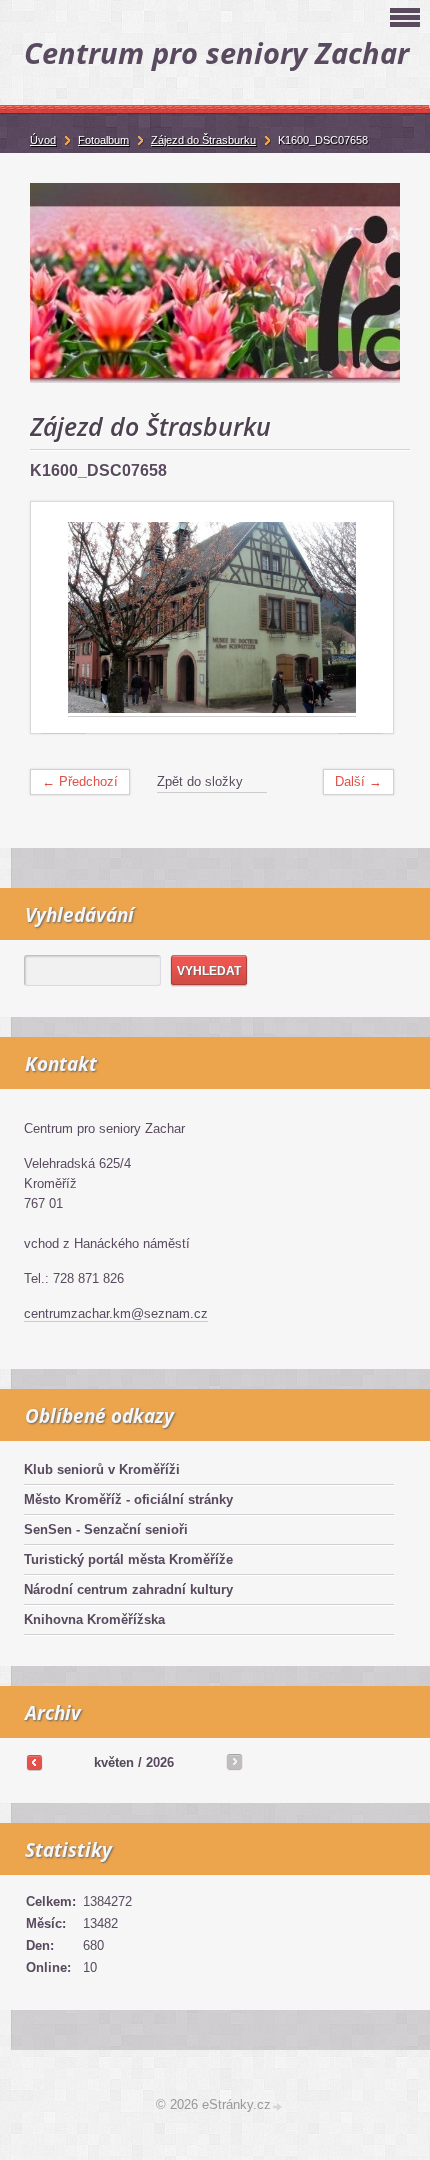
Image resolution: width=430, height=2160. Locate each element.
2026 (160, 1762)
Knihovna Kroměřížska (94, 1619)
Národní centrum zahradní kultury (128, 1589)
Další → (358, 781)
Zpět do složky (200, 781)
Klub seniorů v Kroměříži (102, 1469)
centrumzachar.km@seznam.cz (116, 1313)
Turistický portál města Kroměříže (128, 1559)
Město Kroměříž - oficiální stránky (128, 1499)
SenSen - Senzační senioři (106, 1529)
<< (34, 1762)
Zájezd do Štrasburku (203, 140)
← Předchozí (80, 781)
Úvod (43, 140)
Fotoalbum (103, 140)
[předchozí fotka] (63, 618)
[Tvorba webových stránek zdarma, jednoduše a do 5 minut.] (278, 2106)
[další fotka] (360, 618)
